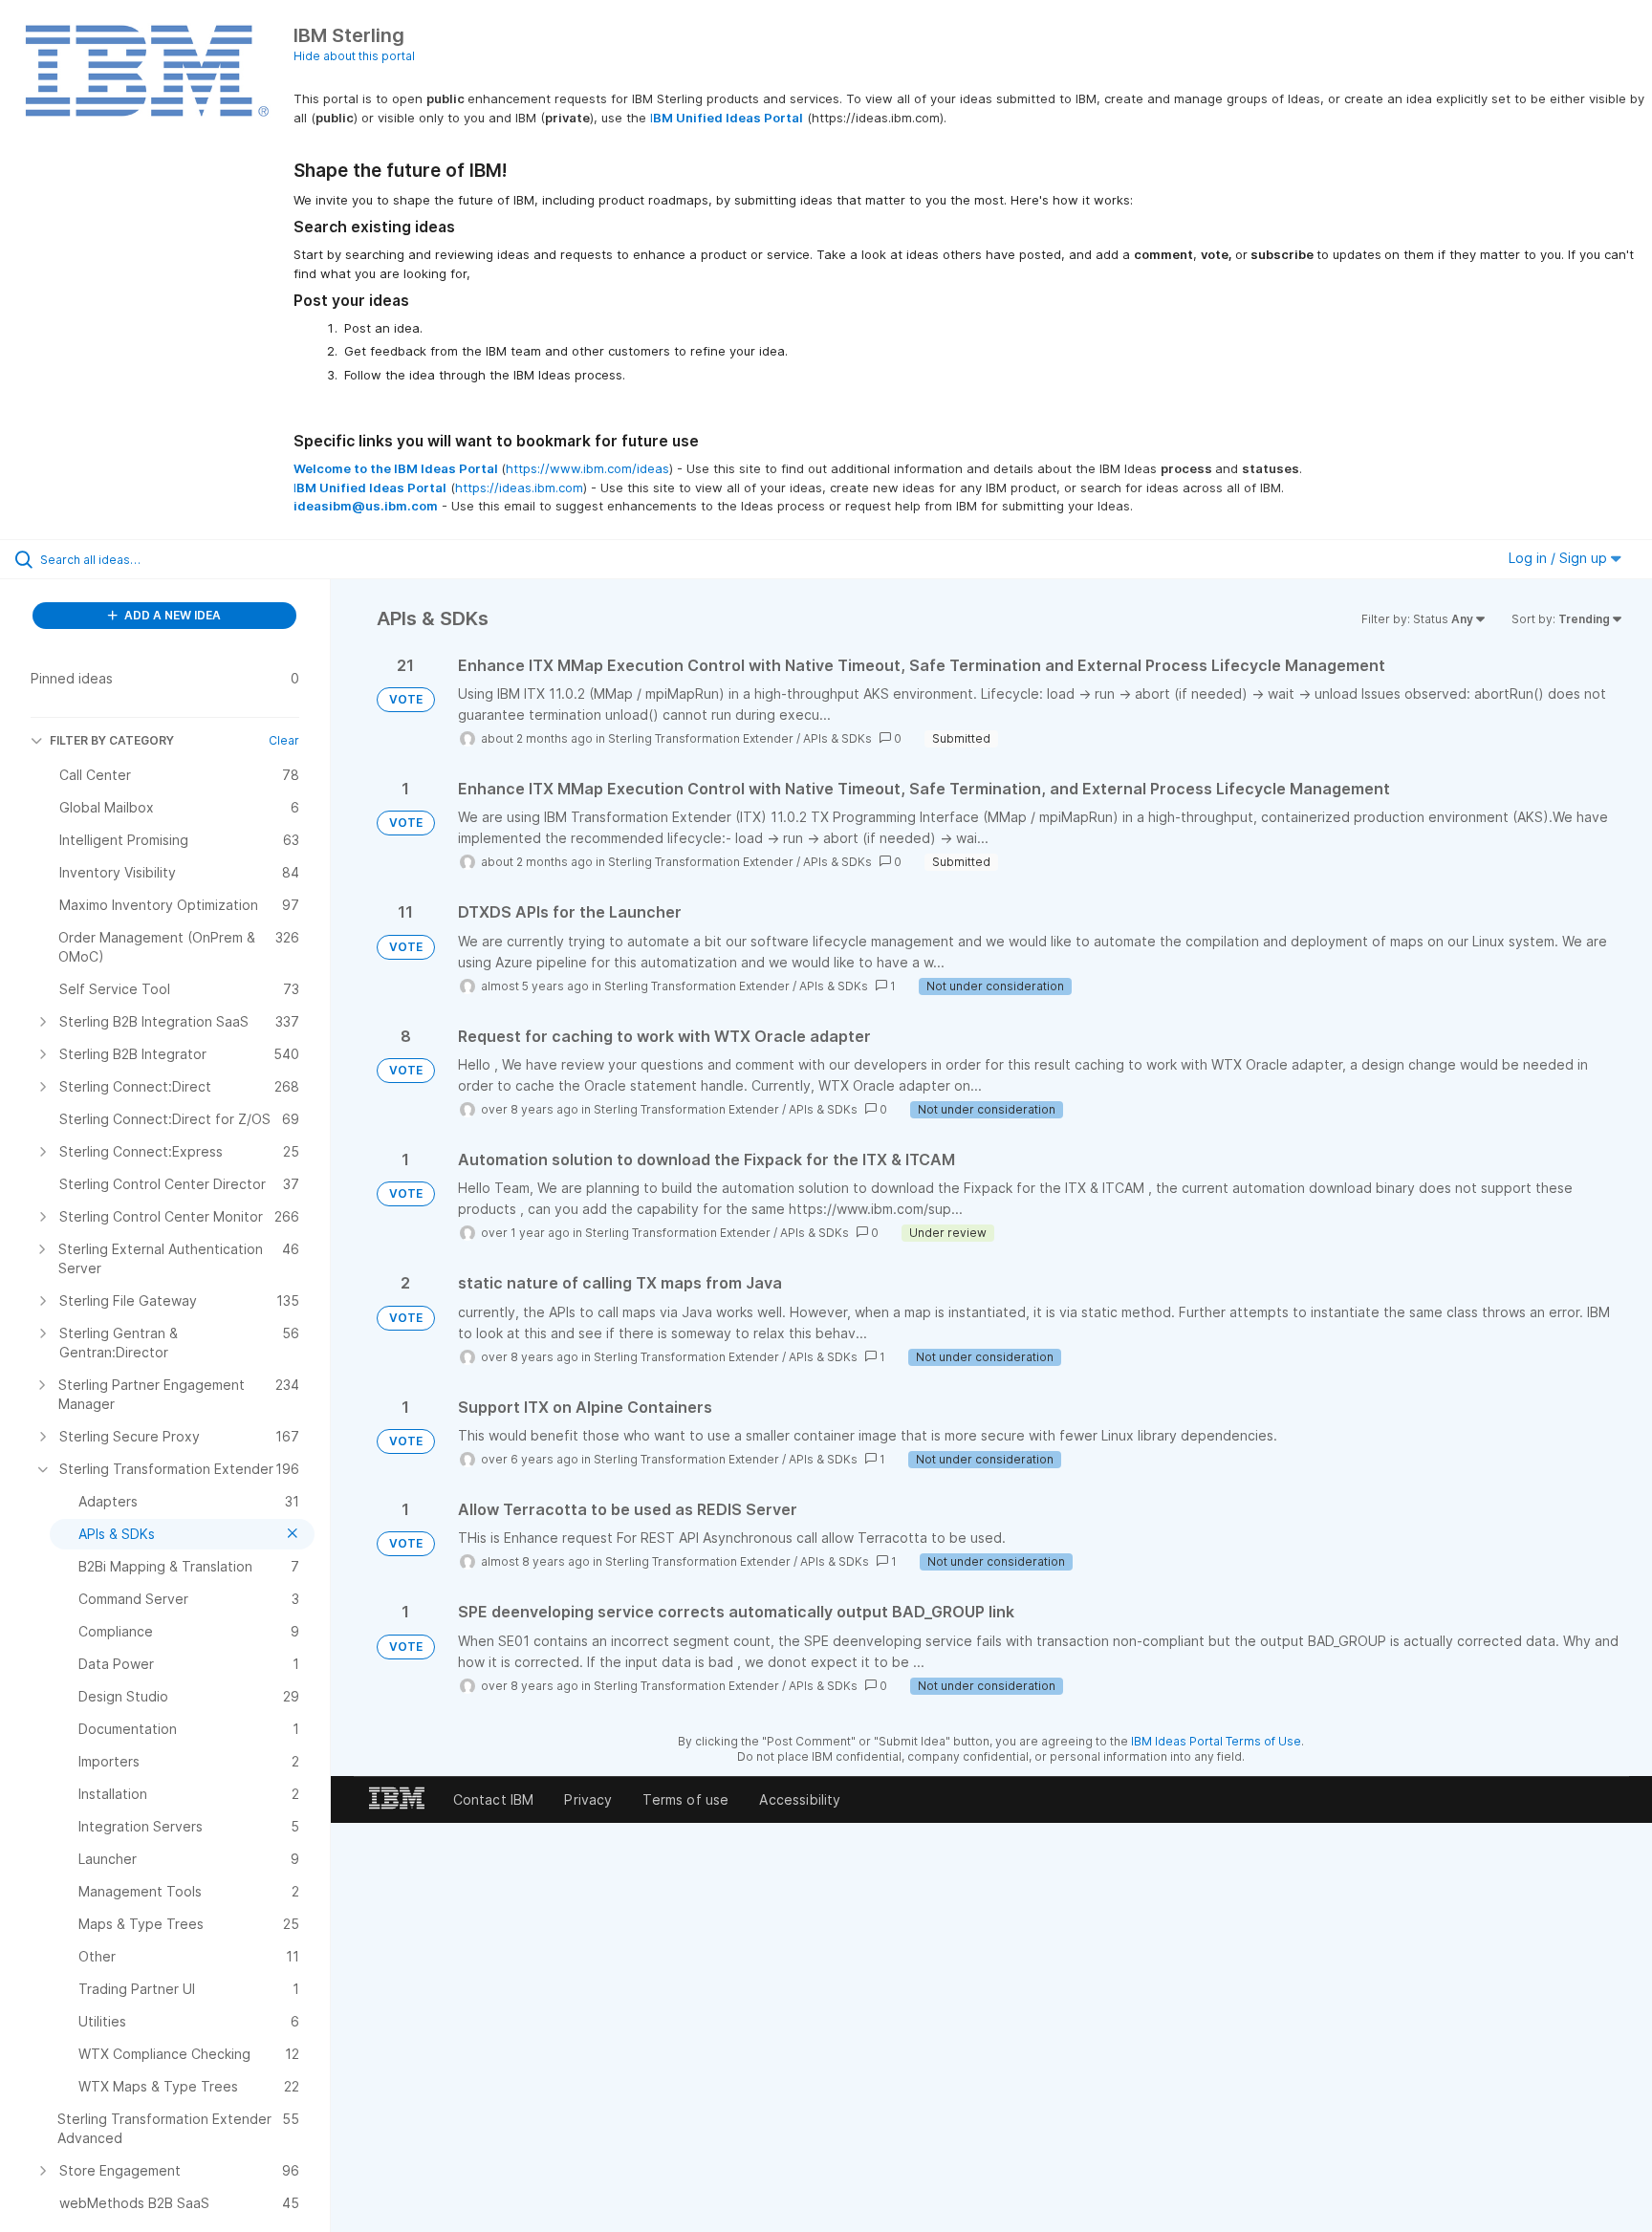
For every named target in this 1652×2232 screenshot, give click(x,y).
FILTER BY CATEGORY (112, 740)
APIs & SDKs (837, 738)
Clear (284, 740)
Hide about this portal (354, 56)
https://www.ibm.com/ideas (587, 468)
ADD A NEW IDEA (171, 615)
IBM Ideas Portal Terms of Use (1216, 1741)
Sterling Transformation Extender (701, 738)
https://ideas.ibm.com (519, 488)
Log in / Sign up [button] (1560, 558)
